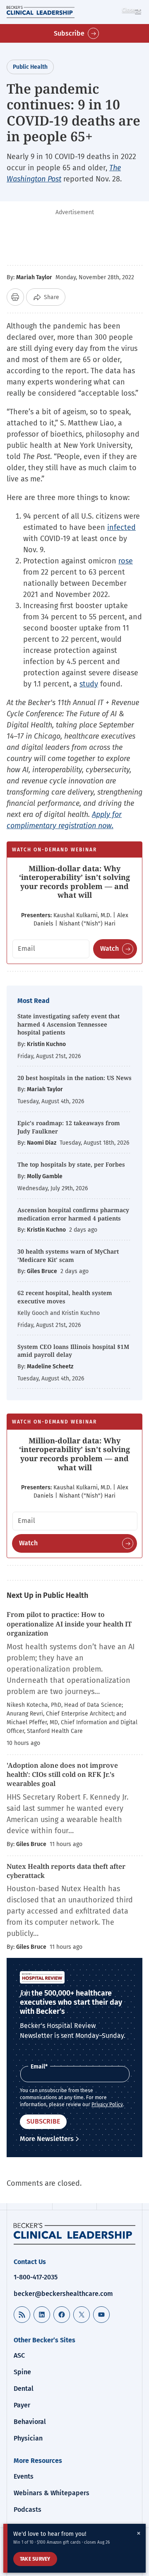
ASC (19, 2355)
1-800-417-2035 (36, 2277)
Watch (109, 948)
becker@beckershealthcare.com (63, 2294)
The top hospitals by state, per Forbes (72, 1164)
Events (24, 2476)
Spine (22, 2372)
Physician (28, 2438)
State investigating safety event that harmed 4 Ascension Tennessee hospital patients (68, 1024)
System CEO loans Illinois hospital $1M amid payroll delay (73, 1351)
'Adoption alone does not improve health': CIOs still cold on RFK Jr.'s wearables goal (62, 1775)
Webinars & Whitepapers (52, 2493)
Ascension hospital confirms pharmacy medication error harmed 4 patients (73, 1214)
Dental (24, 2389)
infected (121, 527)
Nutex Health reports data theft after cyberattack (66, 1871)
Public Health (30, 67)
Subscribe (69, 33)
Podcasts (28, 2510)
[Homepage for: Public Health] (74, 2234)
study (89, 684)
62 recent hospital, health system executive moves (65, 1297)
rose (126, 561)
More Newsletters (47, 2139)
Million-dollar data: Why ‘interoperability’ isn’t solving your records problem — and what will (74, 882)
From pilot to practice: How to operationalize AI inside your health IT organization (69, 1624)
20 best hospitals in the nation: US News (74, 1078)
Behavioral (30, 2422)
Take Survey (35, 2559)
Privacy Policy (107, 2105)
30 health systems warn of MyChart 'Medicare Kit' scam (68, 1255)
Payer (22, 2405)
